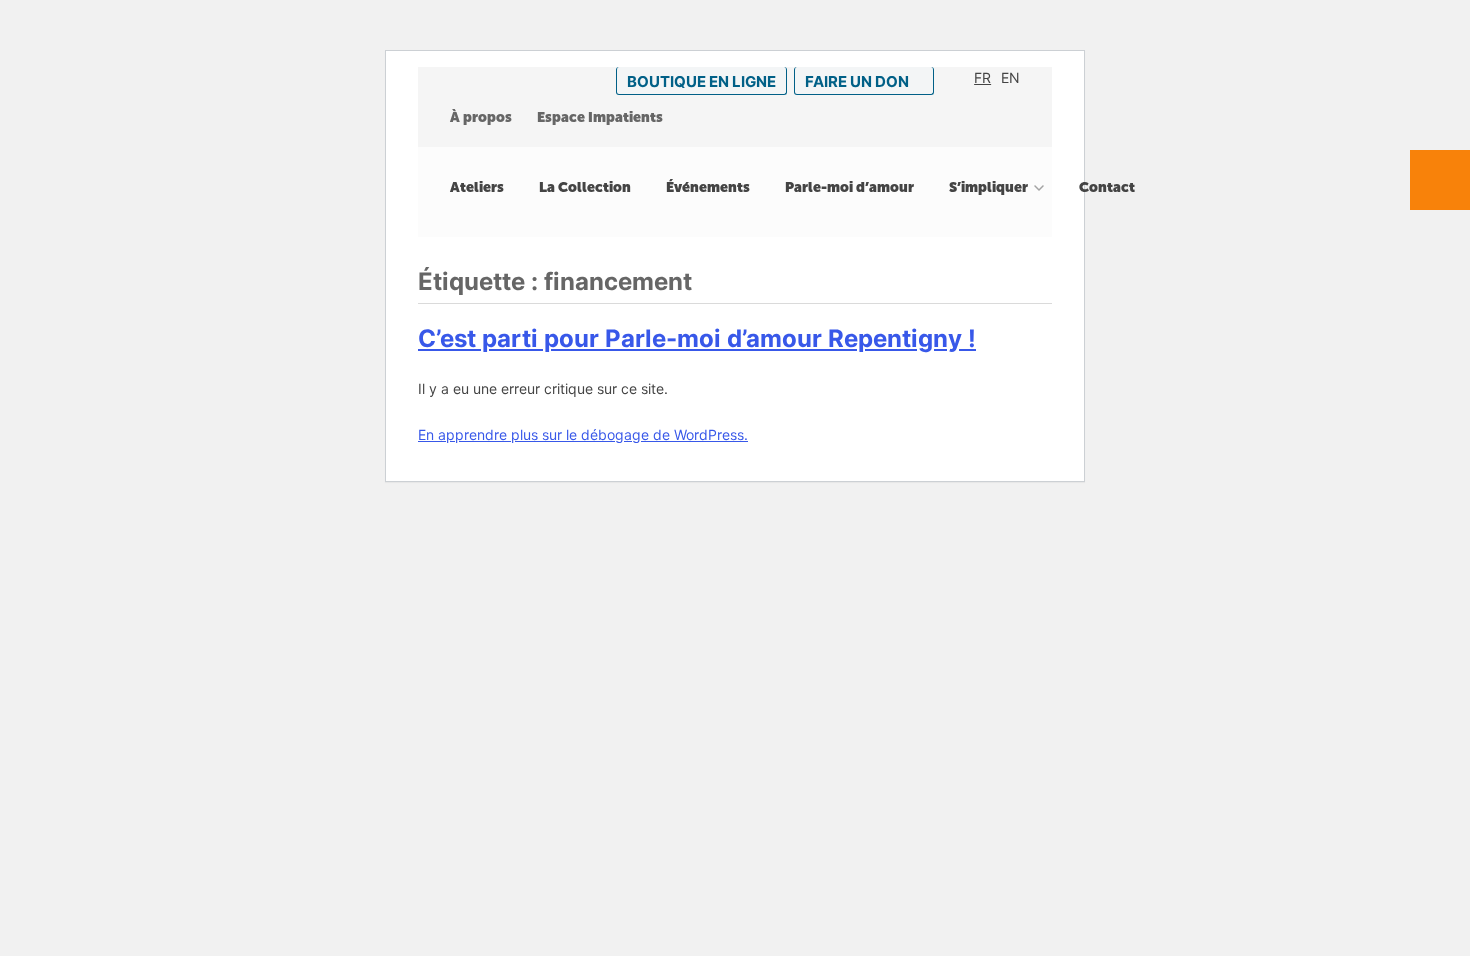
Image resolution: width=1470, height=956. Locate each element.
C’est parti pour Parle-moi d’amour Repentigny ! (697, 338)
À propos (481, 117)
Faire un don (857, 81)
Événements (708, 187)
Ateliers (477, 187)
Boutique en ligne (701, 81)
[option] (982, 77)
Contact (1107, 187)
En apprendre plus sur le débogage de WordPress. (583, 434)
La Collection (585, 187)
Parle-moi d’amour (849, 187)
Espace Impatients (600, 117)
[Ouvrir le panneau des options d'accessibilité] (1440, 180)
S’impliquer (988, 187)
